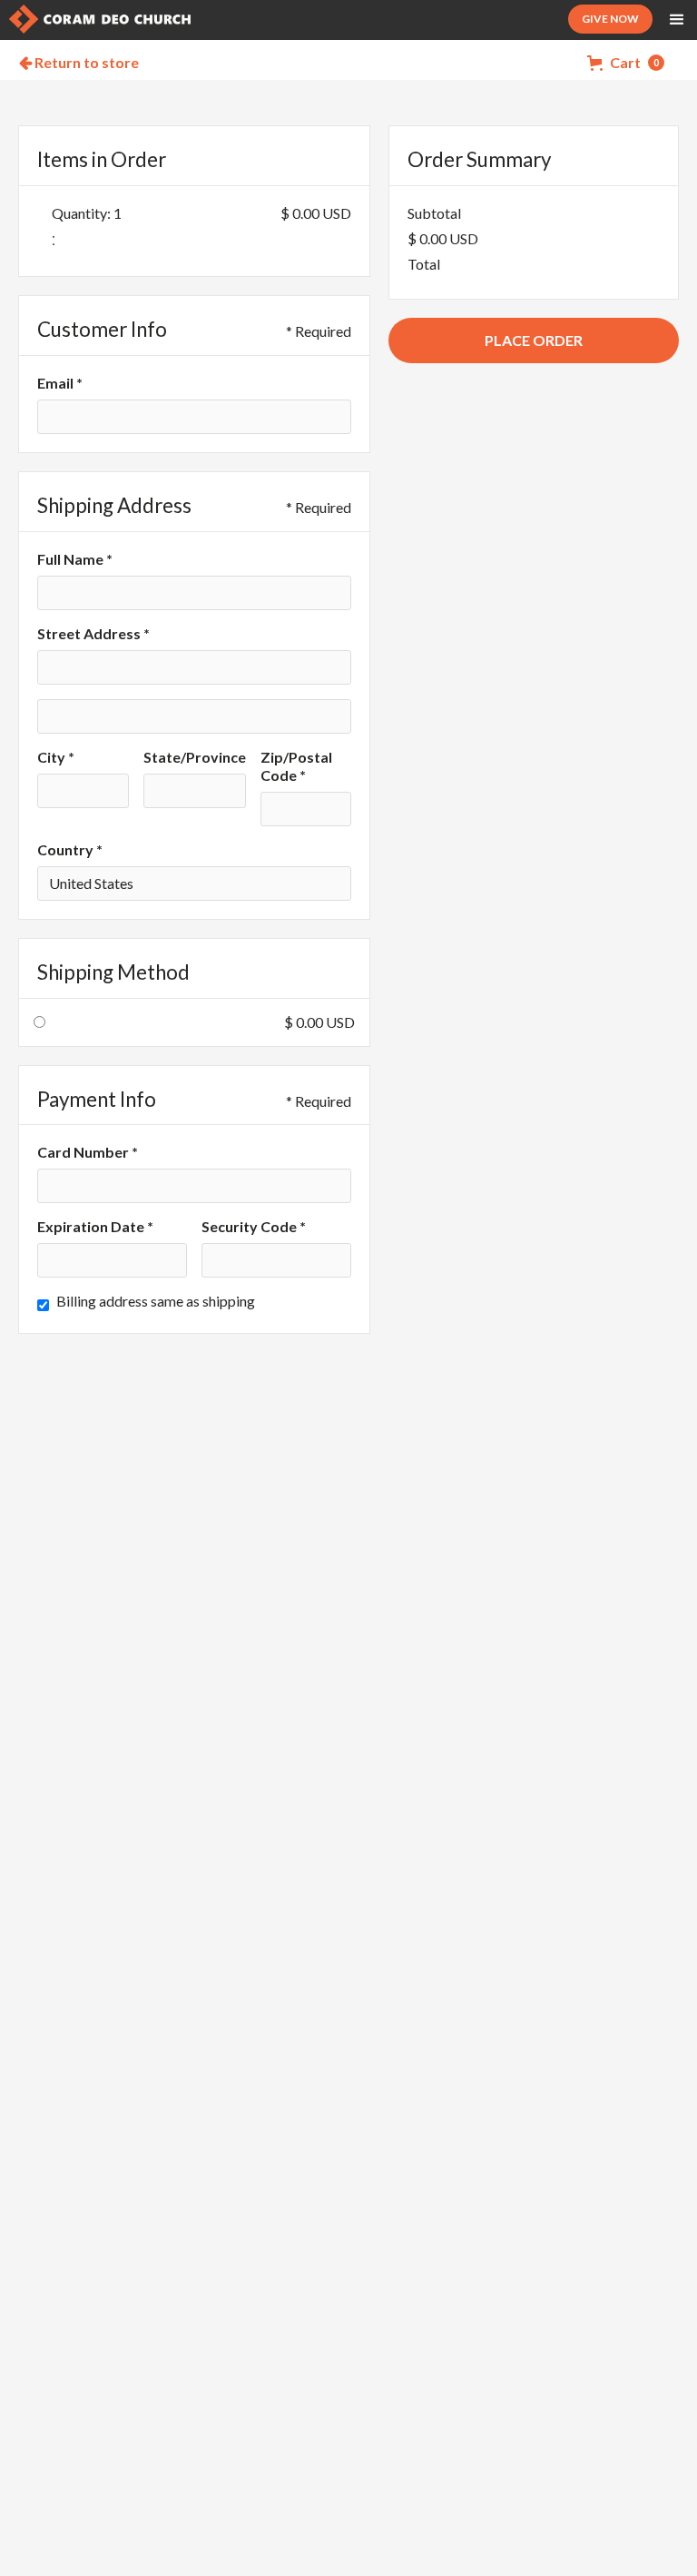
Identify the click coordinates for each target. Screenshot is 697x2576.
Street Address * (93, 633)
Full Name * (75, 559)
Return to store (79, 62)
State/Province (195, 757)
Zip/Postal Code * (296, 766)
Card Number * (88, 1152)
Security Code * (254, 1226)
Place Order (534, 340)
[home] (100, 19)
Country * (70, 849)
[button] (677, 20)
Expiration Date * (95, 1226)
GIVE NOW (610, 19)
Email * (60, 383)
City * (56, 757)
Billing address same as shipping (156, 1301)
